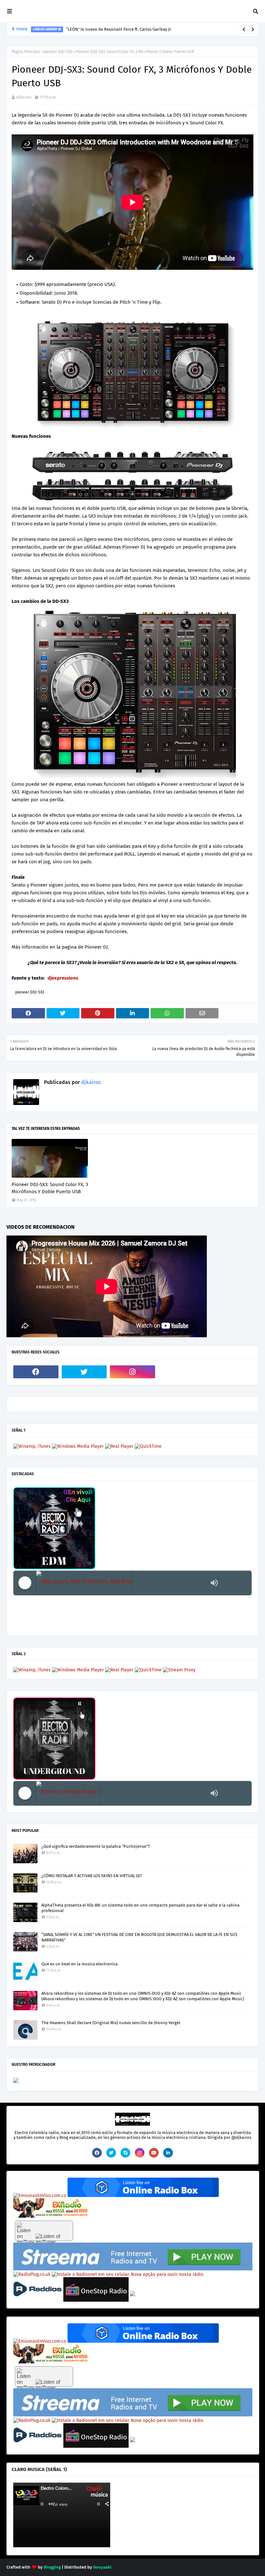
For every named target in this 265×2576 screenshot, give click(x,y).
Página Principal (26, 52)
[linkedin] (168, 2153)
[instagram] (132, 1372)
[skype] (125, 2153)
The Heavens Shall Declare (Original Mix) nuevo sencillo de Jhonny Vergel (111, 2023)
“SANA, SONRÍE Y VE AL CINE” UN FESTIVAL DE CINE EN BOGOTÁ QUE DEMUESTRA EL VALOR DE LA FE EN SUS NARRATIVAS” (139, 1937)
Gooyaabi (102, 2567)
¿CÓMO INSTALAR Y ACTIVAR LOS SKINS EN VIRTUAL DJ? (92, 1876)
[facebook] (36, 1372)
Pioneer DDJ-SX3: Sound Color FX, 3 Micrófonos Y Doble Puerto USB (50, 1188)
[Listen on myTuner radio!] (44, 2231)
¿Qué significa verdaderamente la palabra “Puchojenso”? (96, 1846)
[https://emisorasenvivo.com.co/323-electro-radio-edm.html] (40, 2196)
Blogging (52, 2567)
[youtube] (154, 2153)
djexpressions (63, 978)
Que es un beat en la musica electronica (79, 1964)
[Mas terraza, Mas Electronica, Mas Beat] (122, 1583)
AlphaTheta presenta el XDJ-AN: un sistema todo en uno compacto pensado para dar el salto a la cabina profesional (140, 1908)
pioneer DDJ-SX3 (58, 52)
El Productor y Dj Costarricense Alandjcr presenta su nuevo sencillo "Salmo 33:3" (129, 29)
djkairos (24, 97)
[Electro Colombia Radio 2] (122, 1793)
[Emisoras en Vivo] (143, 2196)
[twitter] (84, 1372)
